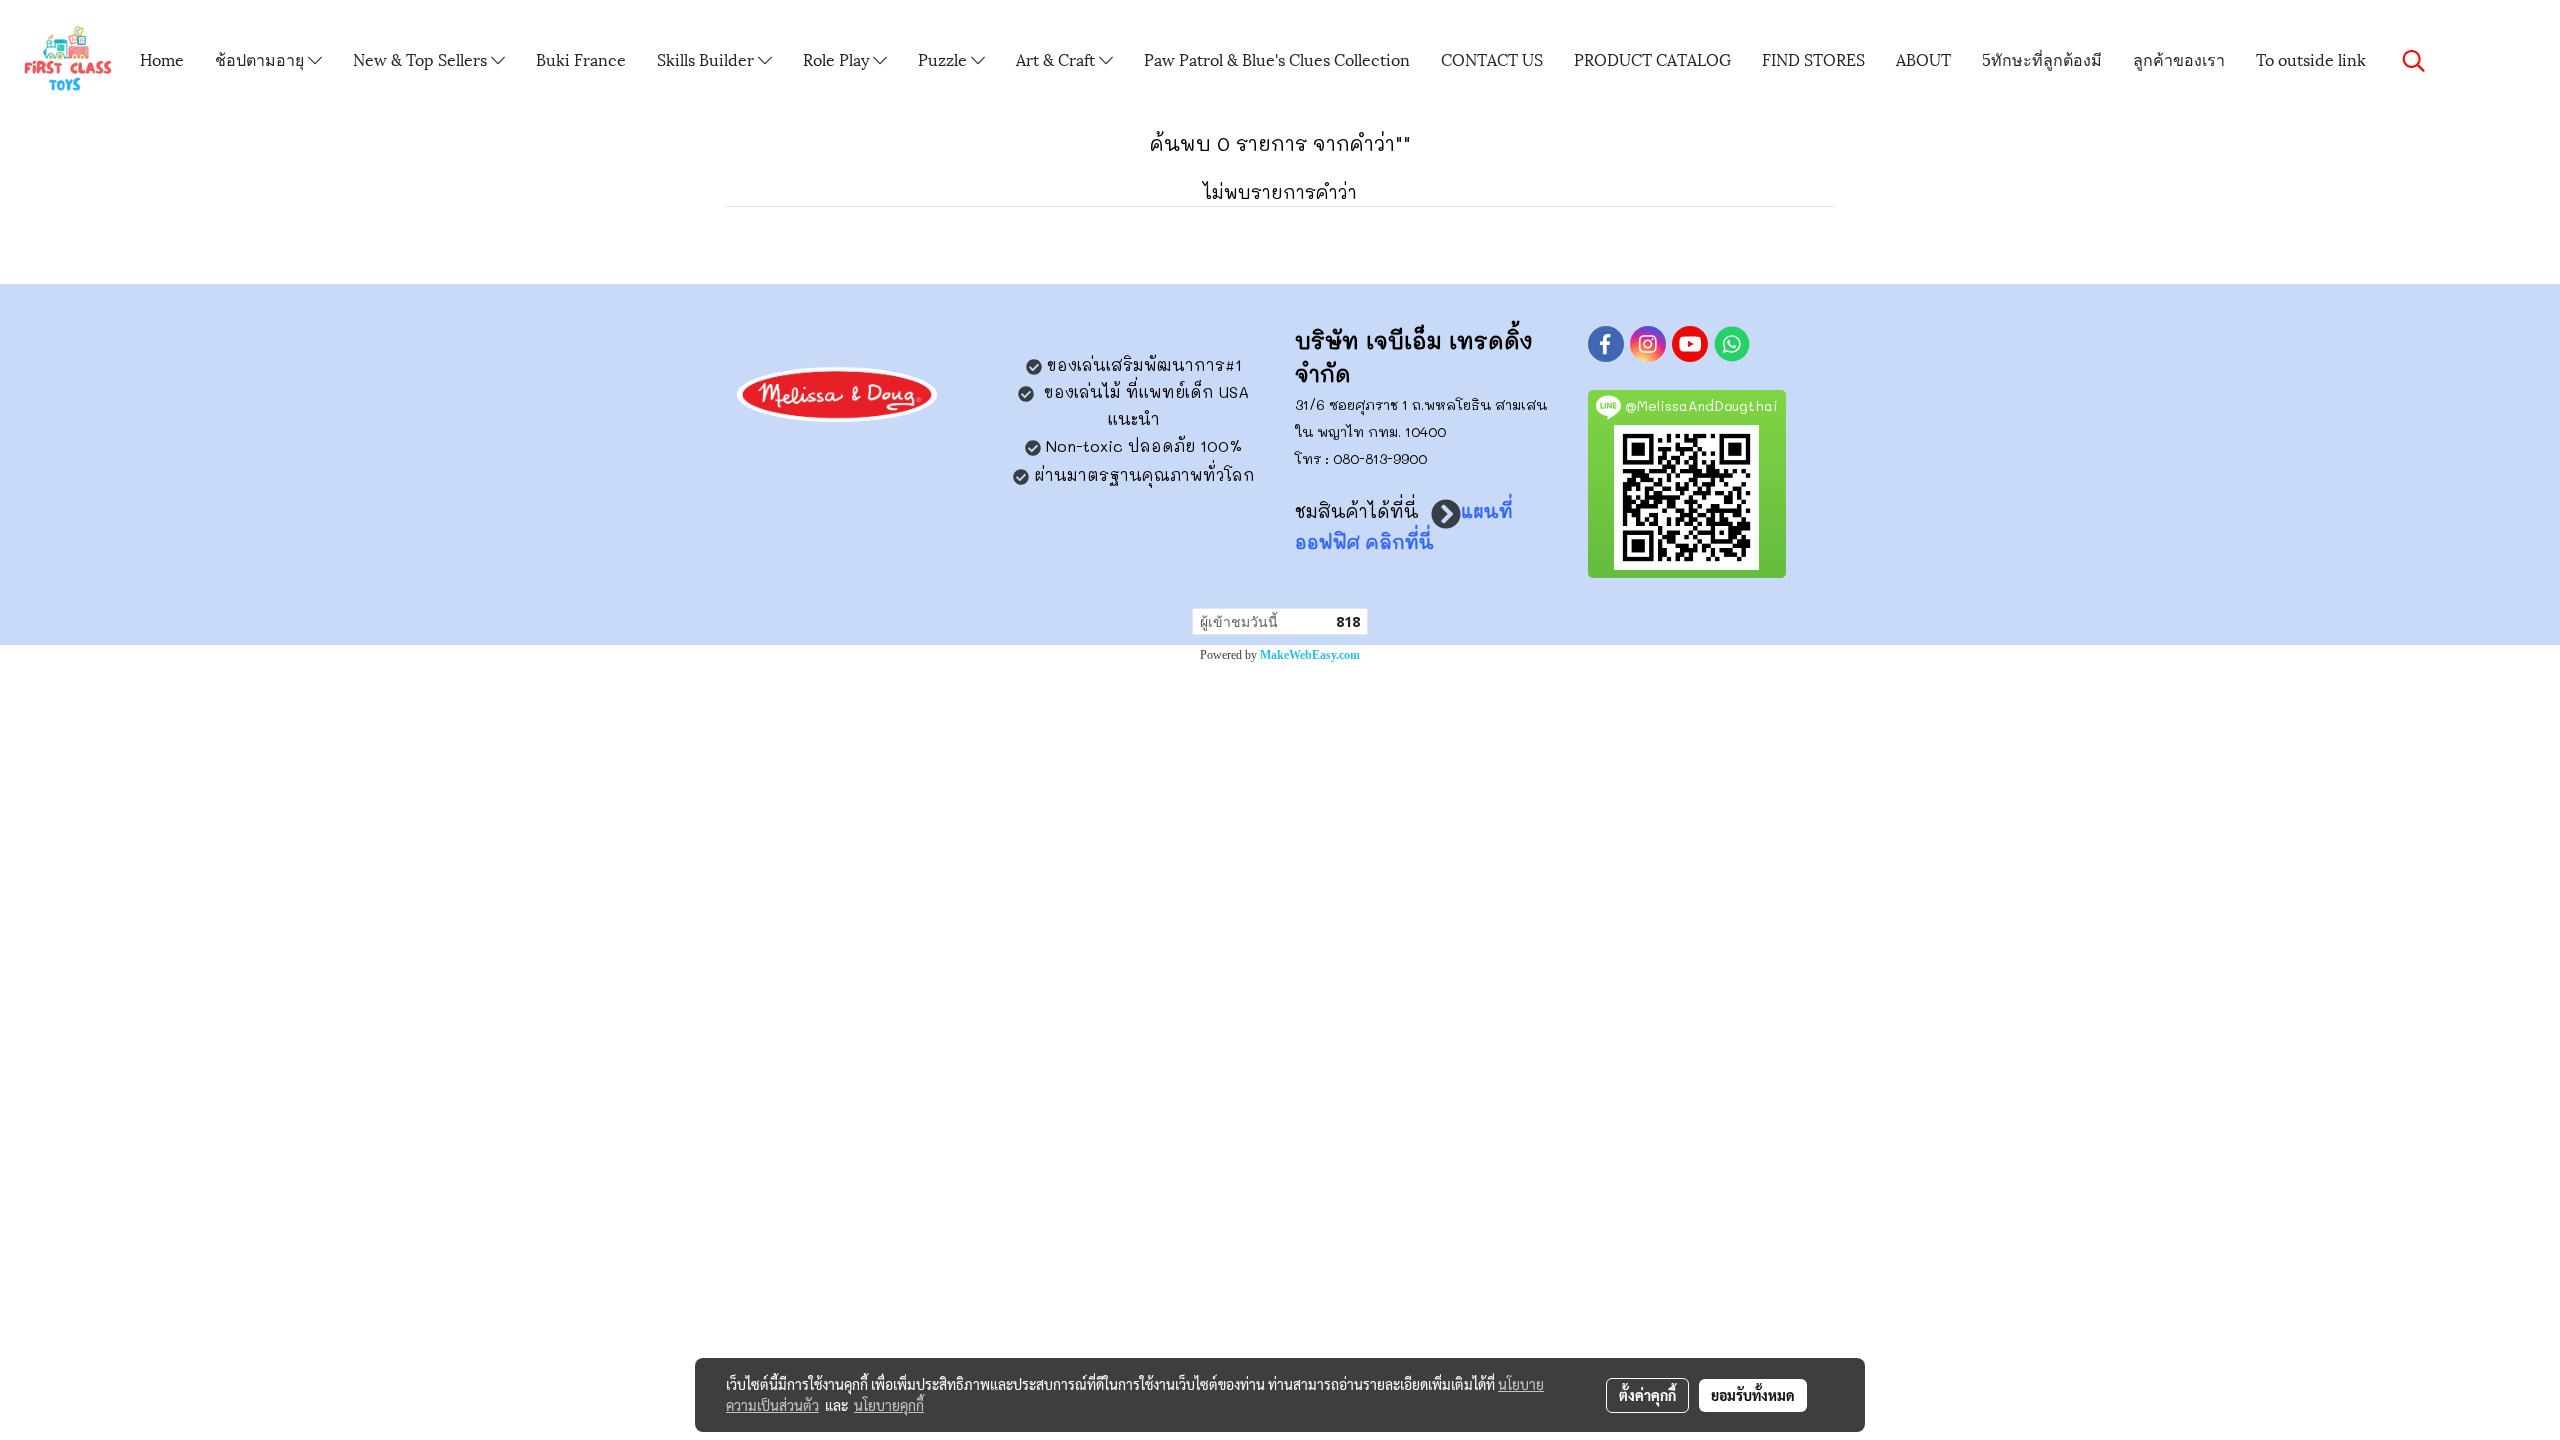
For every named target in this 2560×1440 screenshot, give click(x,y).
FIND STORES (1813, 58)
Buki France (581, 58)
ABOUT (1923, 58)
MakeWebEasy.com (1310, 655)
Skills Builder (707, 58)
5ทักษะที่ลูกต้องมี (2042, 58)
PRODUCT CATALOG (1652, 58)
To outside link (2311, 58)
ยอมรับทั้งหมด (1753, 1395)
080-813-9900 (1380, 458)
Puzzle (944, 58)
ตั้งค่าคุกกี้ (1647, 1395)
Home (162, 58)
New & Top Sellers (422, 58)
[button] (2414, 61)
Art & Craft (1057, 58)
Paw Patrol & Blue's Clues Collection (1277, 58)
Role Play (838, 58)
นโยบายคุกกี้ (889, 1405)
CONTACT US (1492, 58)
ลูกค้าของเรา (2179, 58)
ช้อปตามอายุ (261, 58)
